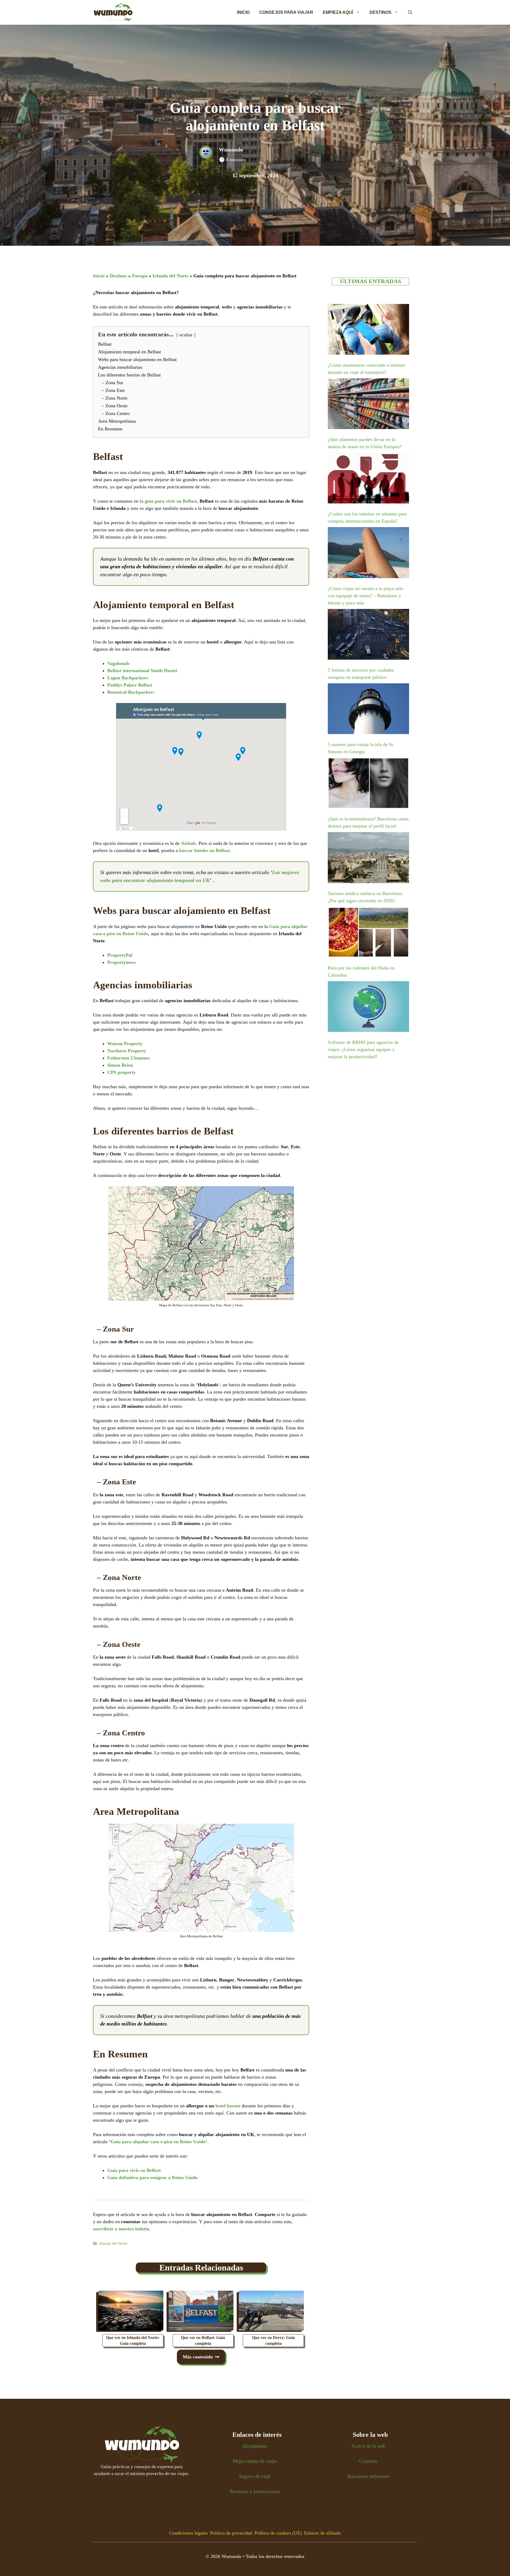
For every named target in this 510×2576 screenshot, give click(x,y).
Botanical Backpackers (131, 692)
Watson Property (125, 1044)
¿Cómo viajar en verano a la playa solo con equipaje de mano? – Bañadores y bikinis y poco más (365, 596)
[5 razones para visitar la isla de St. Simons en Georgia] (368, 710)
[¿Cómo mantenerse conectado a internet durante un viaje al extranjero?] (368, 330)
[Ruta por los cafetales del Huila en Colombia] (368, 933)
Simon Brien (120, 1065)
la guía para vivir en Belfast (168, 501)
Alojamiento (255, 2446)
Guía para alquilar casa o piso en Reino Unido (158, 2142)
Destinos (381, 12)
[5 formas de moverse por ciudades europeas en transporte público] (368, 635)
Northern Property (127, 1051)
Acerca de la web (368, 2446)
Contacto (368, 2461)
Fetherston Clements (129, 1058)
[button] (410, 12)
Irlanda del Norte (170, 276)
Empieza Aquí (338, 12)
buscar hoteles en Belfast (204, 850)
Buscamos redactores (368, 2476)
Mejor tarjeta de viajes (255, 2461)
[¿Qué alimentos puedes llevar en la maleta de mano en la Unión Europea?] (368, 405)
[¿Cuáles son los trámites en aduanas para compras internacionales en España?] (368, 479)
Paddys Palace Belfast (130, 685)
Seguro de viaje (255, 2476)
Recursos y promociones (255, 2491)
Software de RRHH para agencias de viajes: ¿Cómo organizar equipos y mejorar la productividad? (363, 1049)
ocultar (186, 335)
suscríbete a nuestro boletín (121, 2229)
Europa (140, 276)
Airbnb (188, 843)
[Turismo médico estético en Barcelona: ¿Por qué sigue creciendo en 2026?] (368, 859)
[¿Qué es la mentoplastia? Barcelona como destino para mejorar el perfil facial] (368, 784)
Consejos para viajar (286, 12)
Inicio (243, 12)
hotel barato (228, 2106)
